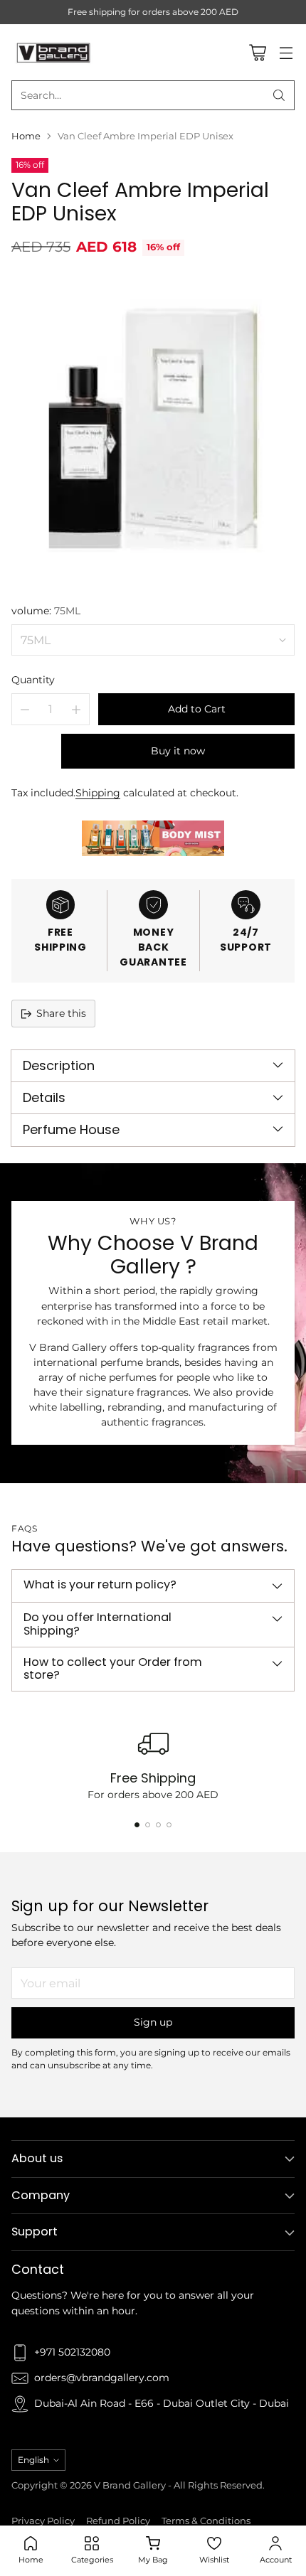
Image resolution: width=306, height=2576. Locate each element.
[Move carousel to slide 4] (169, 1825)
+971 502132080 (72, 2352)
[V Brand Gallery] (54, 52)
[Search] (279, 95)
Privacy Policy (43, 2521)
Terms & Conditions (206, 2521)
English (33, 2460)
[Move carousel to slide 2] (148, 1825)
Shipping (98, 793)
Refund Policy (118, 2521)
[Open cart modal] (257, 52)
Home (26, 136)
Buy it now (178, 751)
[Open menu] (286, 52)
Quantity (33, 680)
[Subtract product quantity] (25, 709)
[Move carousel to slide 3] (158, 1825)
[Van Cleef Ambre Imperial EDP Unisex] (153, 428)
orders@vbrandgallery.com (102, 2378)
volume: (46, 611)
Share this (61, 1013)
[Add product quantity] (76, 709)
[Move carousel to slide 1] (137, 1825)
